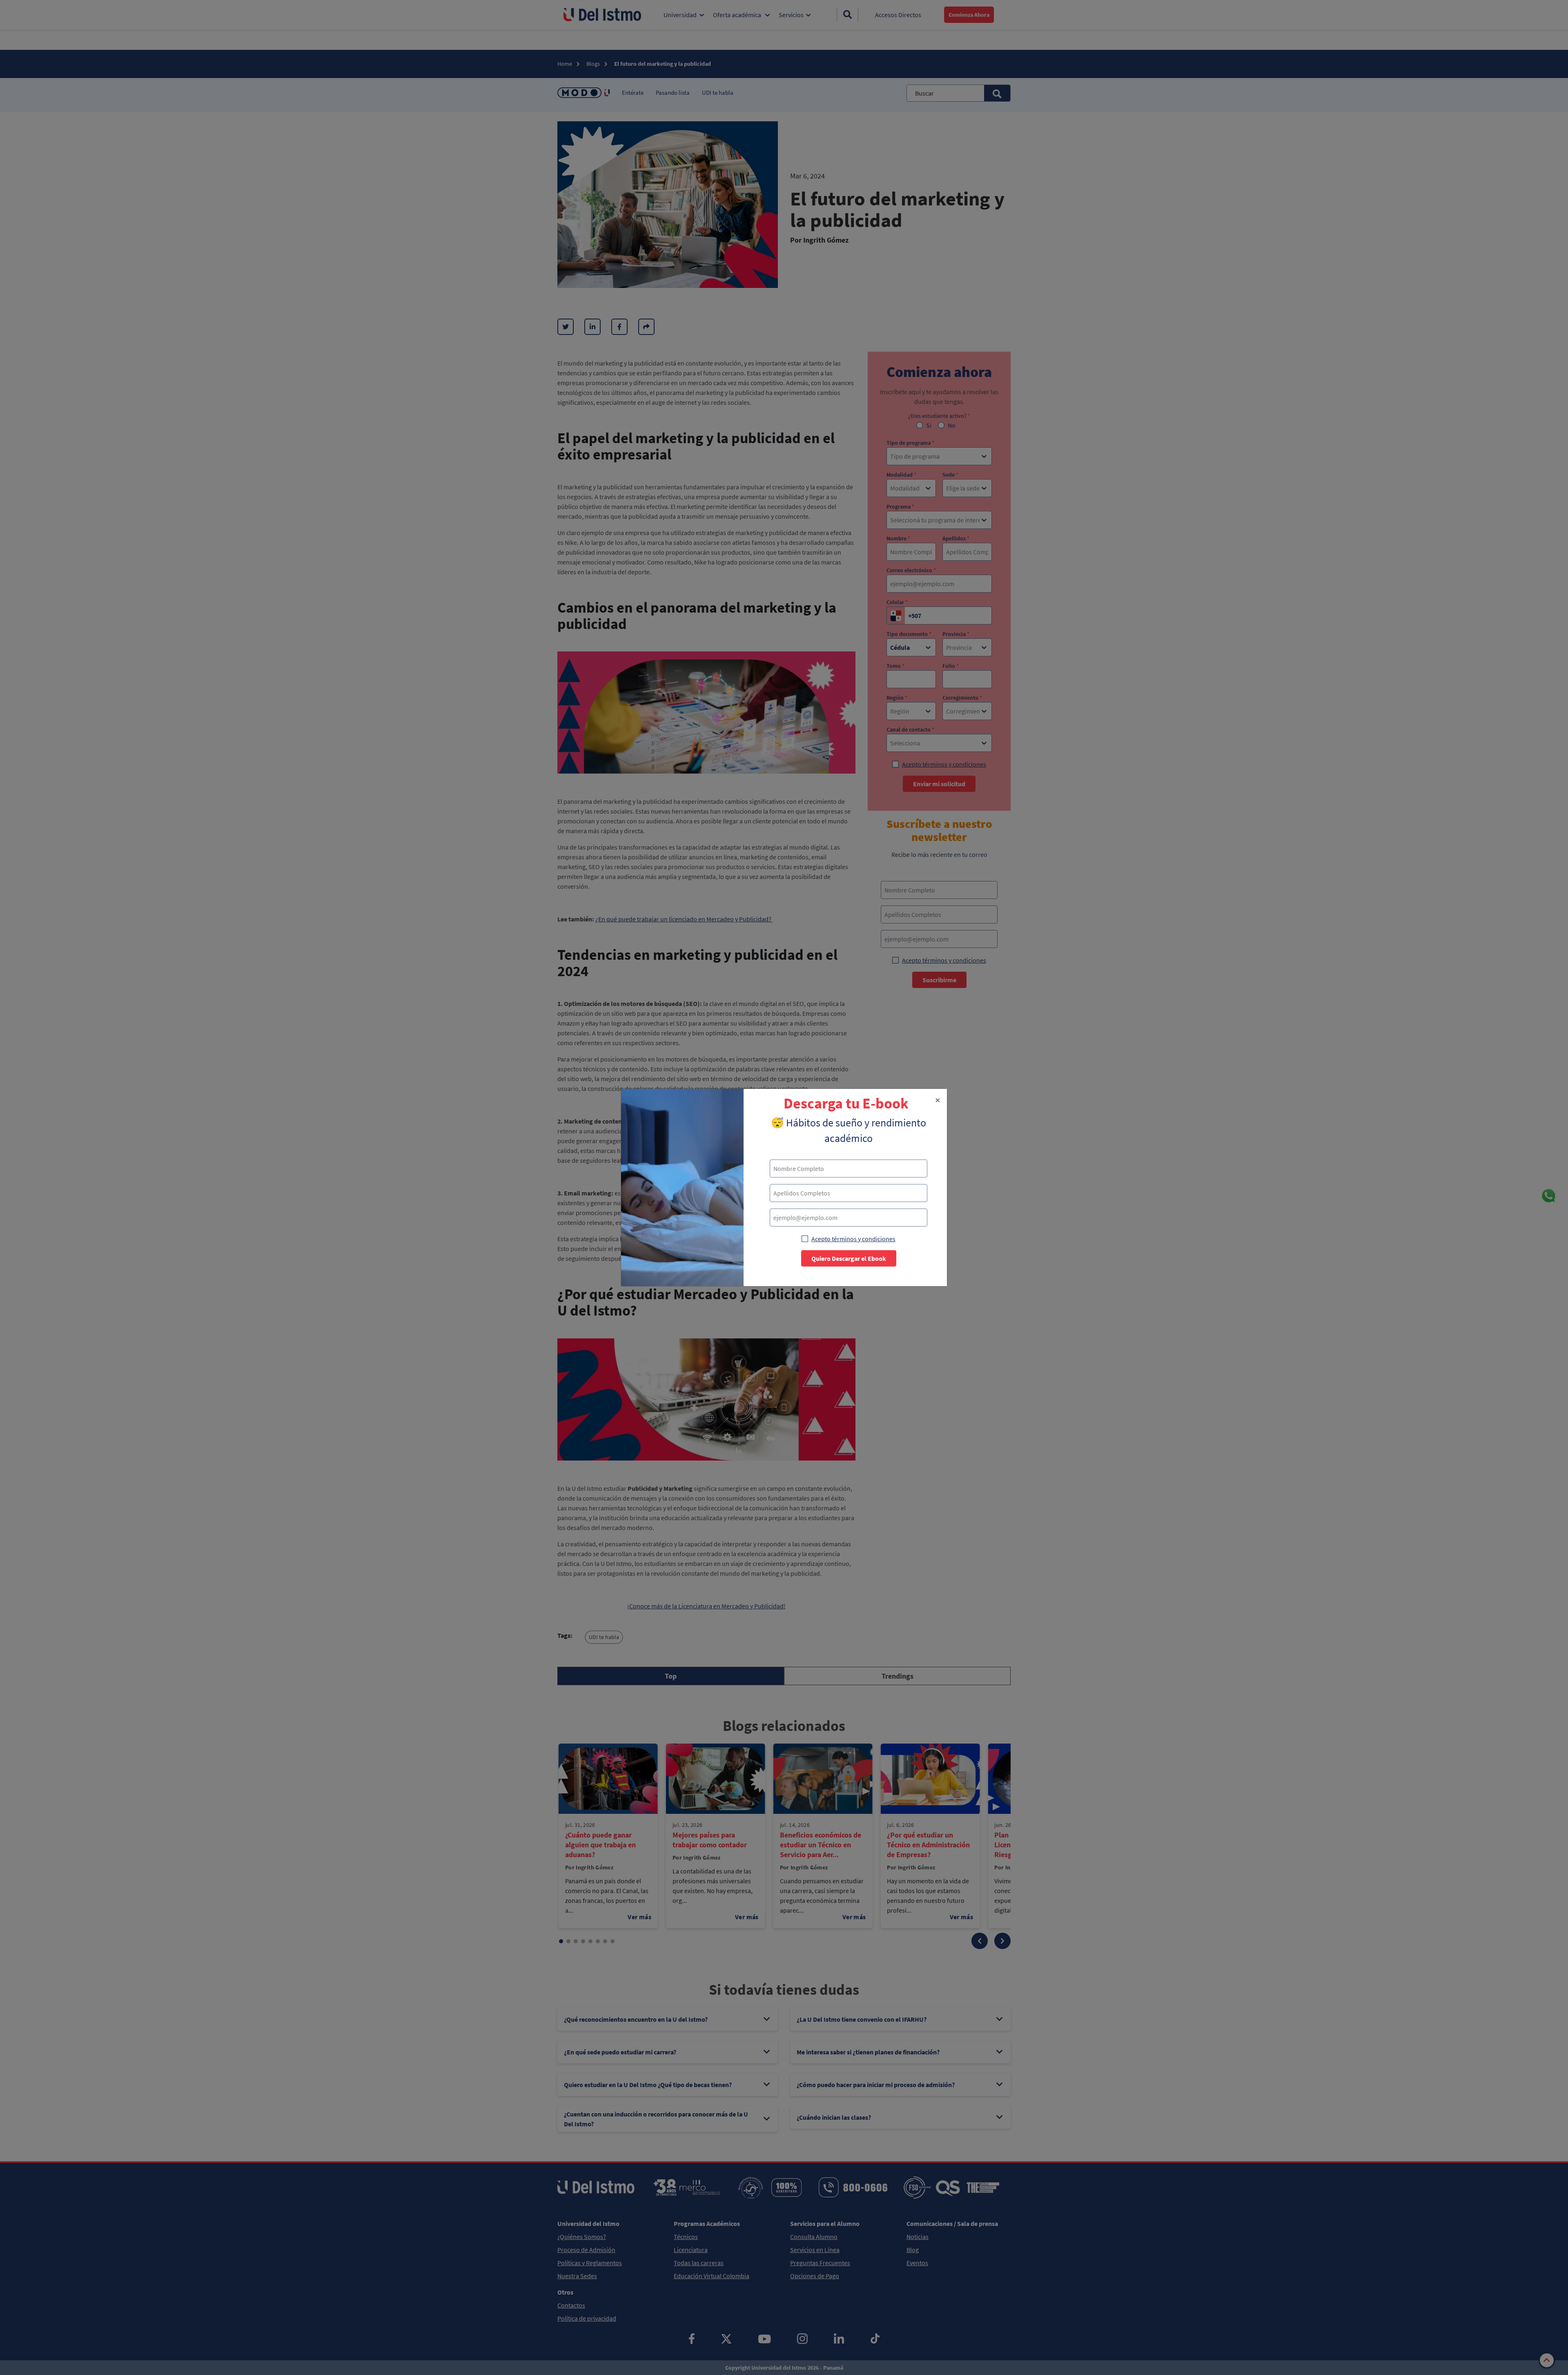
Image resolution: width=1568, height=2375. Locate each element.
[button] (938, 1100)
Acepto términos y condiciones (853, 1239)
